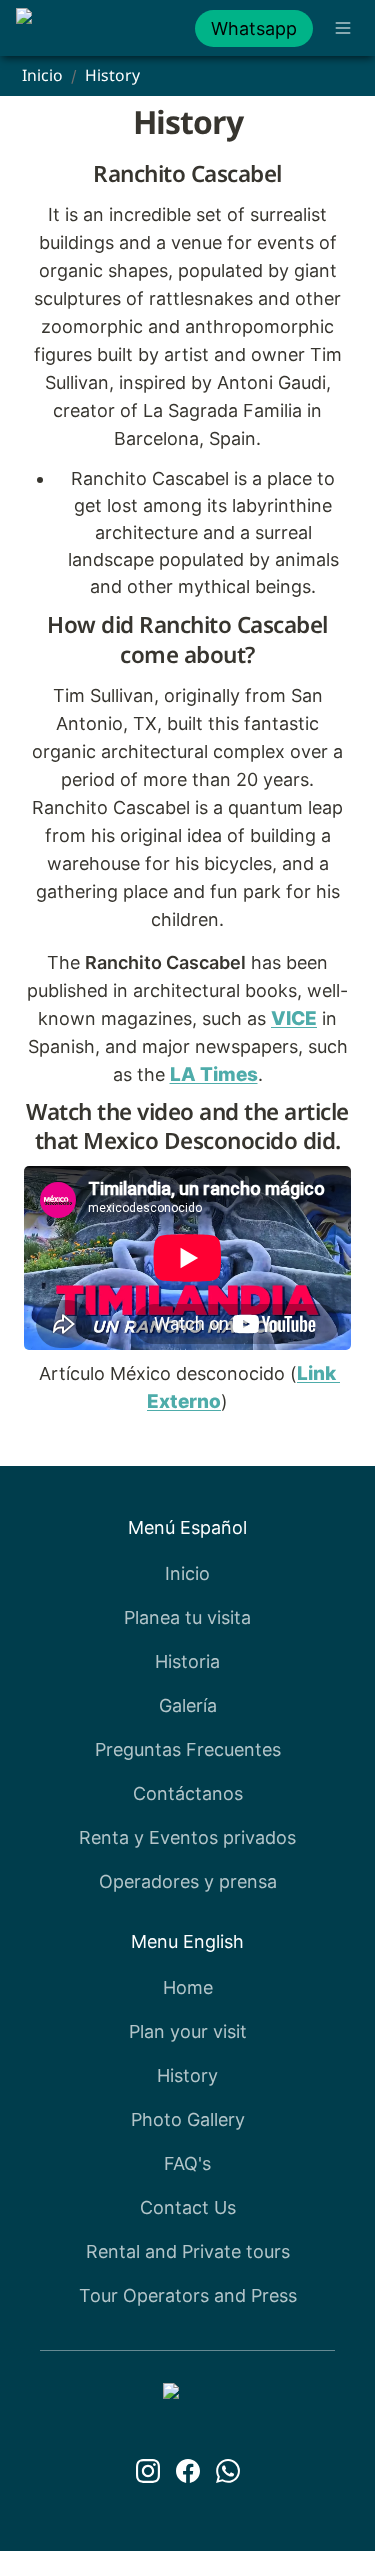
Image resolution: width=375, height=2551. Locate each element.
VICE (294, 1018)
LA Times (214, 1074)
